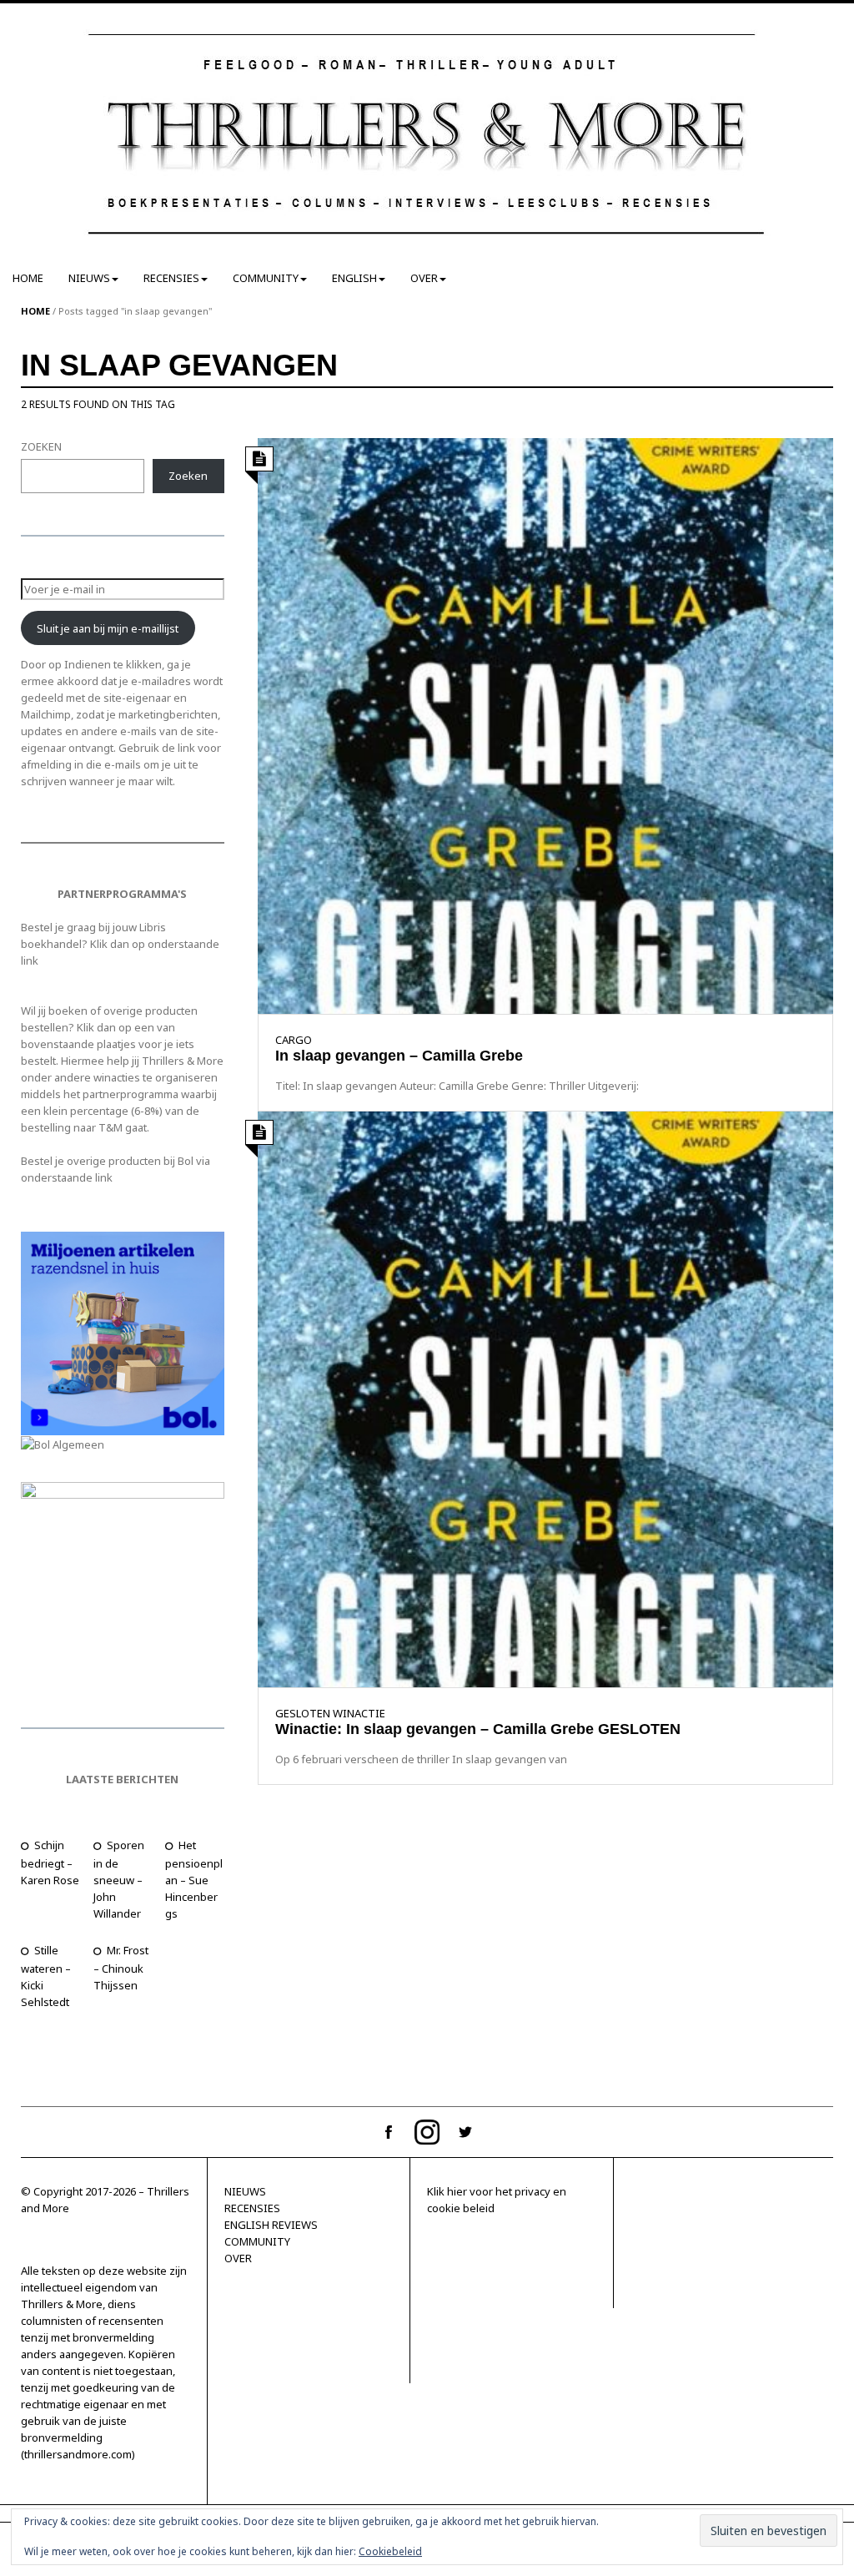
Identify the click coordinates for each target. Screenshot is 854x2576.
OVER (424, 278)
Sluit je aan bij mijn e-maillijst (108, 628)
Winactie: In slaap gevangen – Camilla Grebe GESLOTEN (478, 1729)
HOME (28, 278)
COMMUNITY (266, 278)
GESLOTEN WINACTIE (330, 1713)
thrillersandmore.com (78, 2454)
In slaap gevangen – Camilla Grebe (399, 1056)
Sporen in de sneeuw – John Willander (119, 1879)
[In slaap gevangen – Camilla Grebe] (546, 724)
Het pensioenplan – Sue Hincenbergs (194, 1879)
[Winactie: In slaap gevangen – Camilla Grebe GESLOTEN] (546, 1399)
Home (35, 311)
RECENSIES (171, 278)
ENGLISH (354, 278)
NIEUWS (89, 278)
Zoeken (188, 476)
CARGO (294, 1040)
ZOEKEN (41, 446)
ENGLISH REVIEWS (271, 2225)
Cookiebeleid (390, 2551)
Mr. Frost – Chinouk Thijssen (121, 1968)
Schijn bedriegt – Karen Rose (50, 1863)
